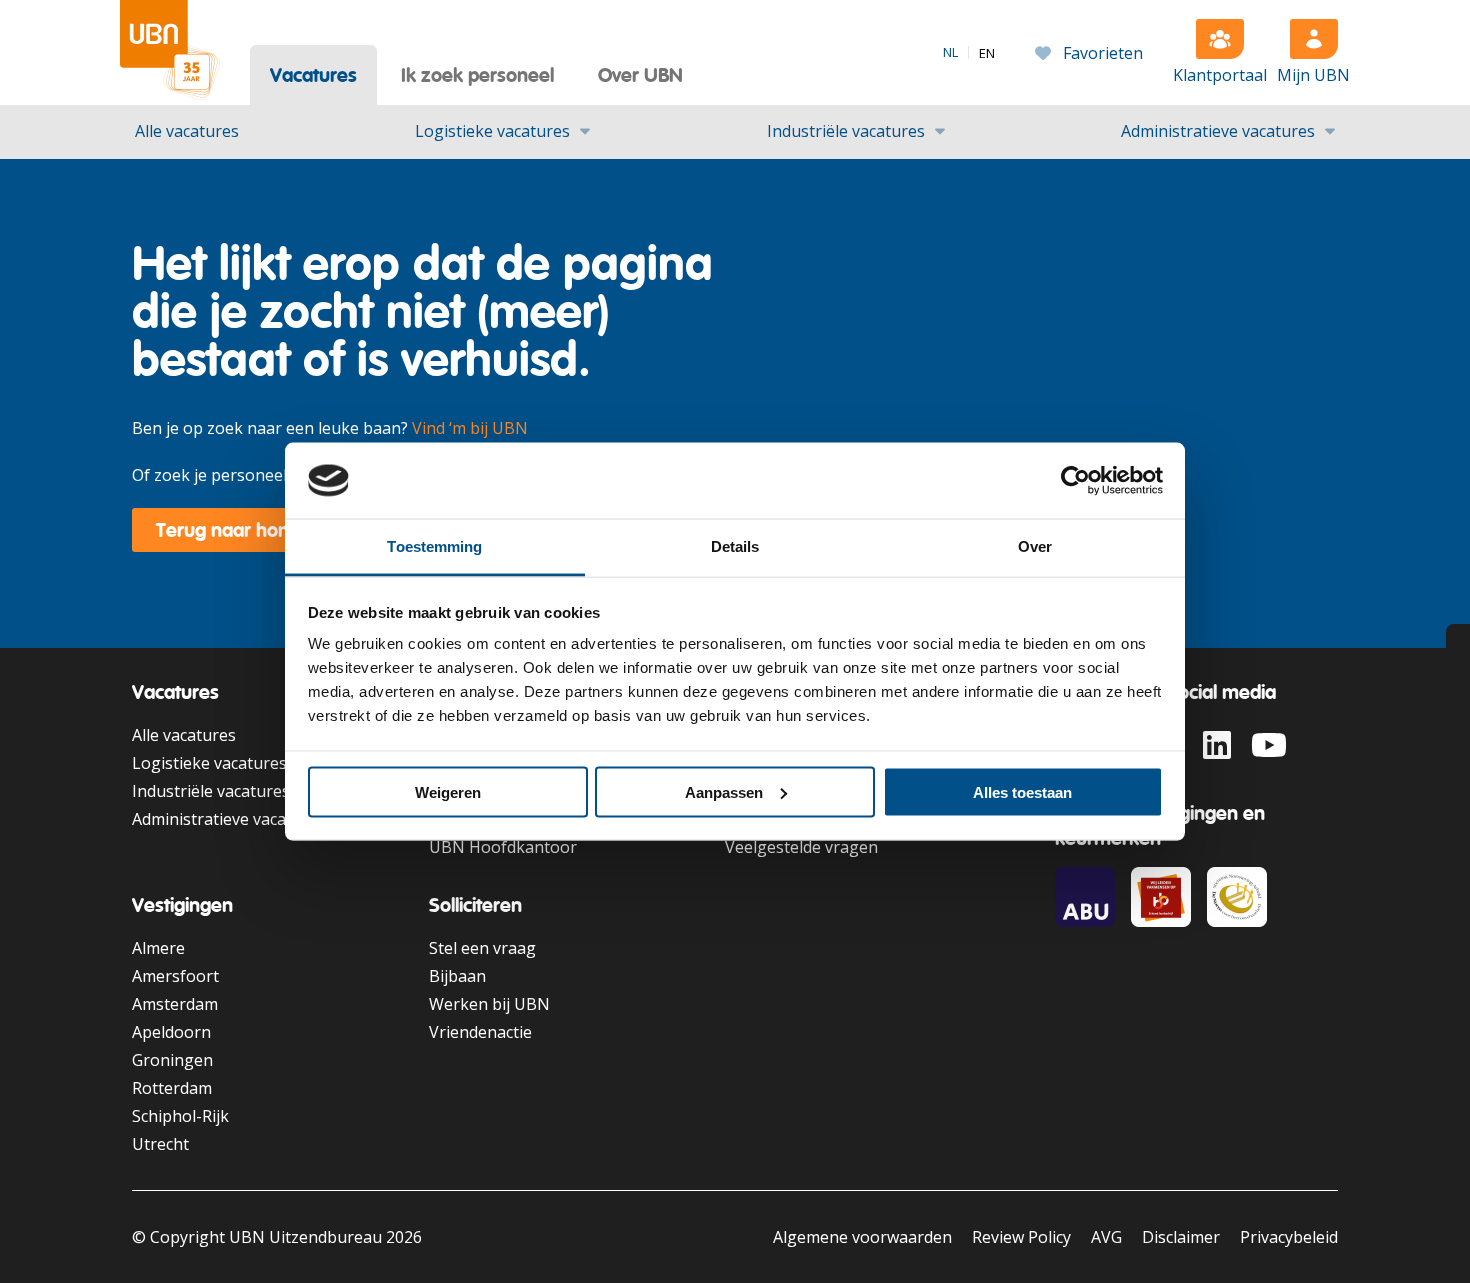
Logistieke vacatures (492, 131)
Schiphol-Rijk (180, 1116)
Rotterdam (172, 1088)
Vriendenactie (480, 1032)
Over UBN (640, 75)
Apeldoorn (171, 1032)
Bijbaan (457, 976)
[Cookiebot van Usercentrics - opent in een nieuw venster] (1075, 481)
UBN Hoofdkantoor (503, 847)
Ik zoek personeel (477, 75)
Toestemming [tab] (434, 546)
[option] (987, 53)
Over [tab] (1035, 546)
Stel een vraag (482, 948)
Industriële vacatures (846, 131)
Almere (158, 948)
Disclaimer (1181, 1237)
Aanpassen (724, 791)
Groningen (172, 1060)
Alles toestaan (1022, 791)
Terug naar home (231, 530)
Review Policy (1021, 1237)
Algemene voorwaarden (862, 1237)
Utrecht (160, 1144)
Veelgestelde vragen (801, 847)
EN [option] (987, 53)
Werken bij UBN (489, 1004)
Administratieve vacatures (1218, 131)
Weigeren (448, 791)
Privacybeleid (1289, 1237)
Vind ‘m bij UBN (470, 428)
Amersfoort (175, 976)
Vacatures (313, 75)
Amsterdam (175, 1004)
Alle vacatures (187, 131)
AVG (1106, 1237)
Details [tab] (735, 546)
